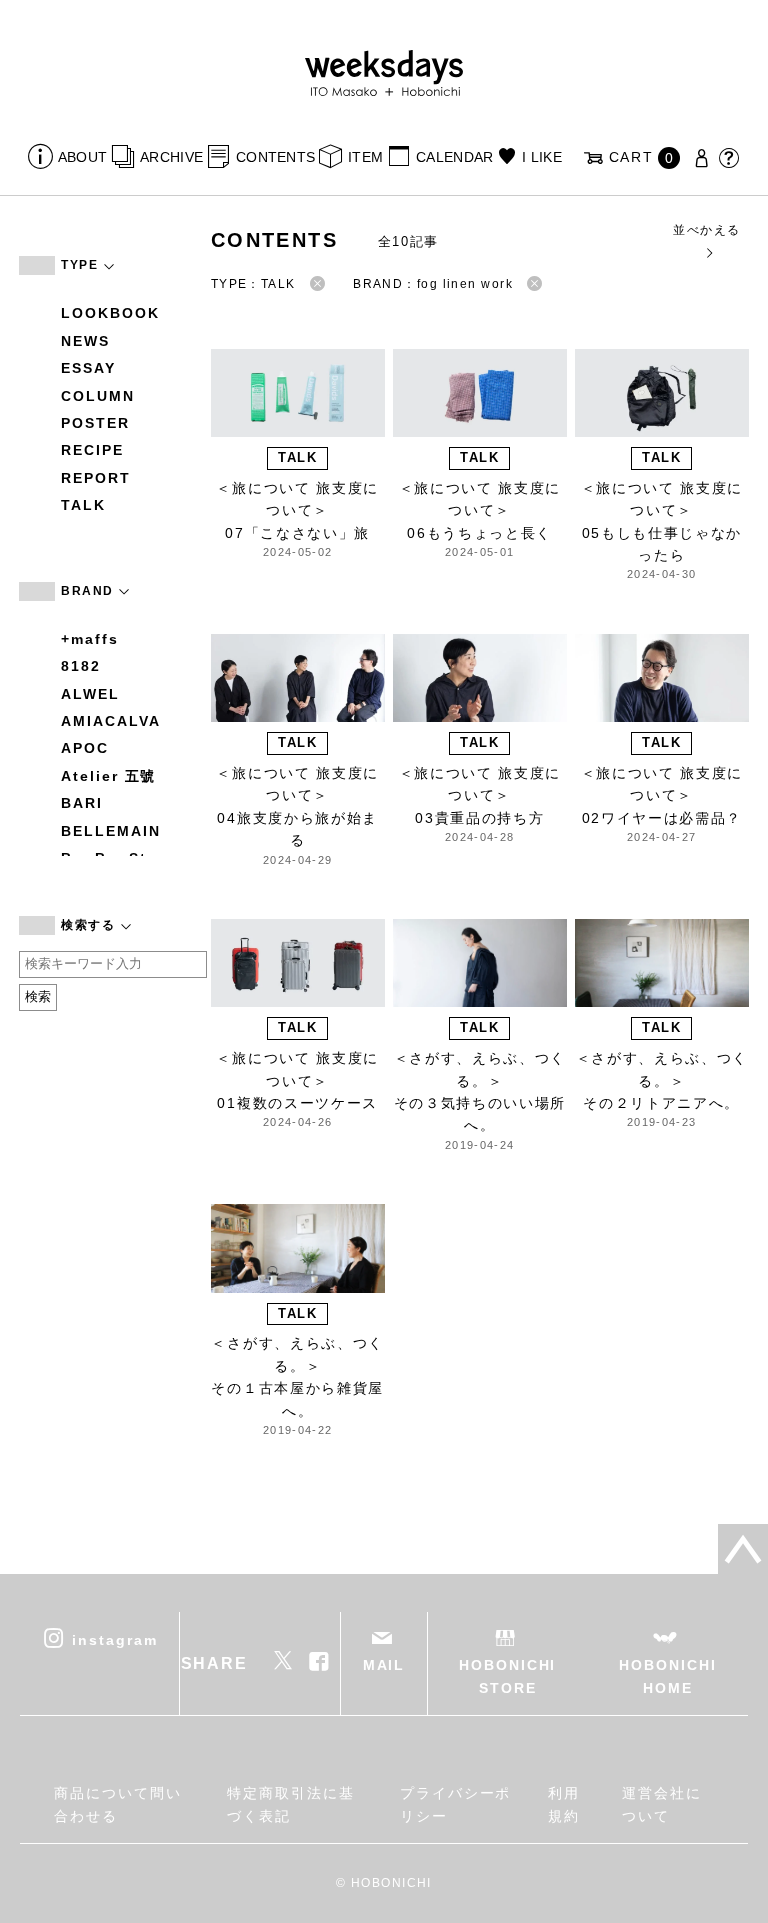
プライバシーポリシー (455, 1804)
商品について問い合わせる (117, 1804)
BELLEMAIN (110, 831)
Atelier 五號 (108, 776)
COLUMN (98, 396)
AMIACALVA (110, 721)
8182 (81, 666)
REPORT (96, 478)
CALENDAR (454, 157)
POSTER (95, 423)
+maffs (90, 639)
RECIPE (92, 450)
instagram (114, 1640)
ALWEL (90, 694)
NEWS (85, 341)
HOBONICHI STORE (507, 1676)
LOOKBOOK (110, 313)
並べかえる (706, 230)
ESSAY (88, 368)
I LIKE (542, 157)
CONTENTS (275, 157)
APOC (85, 748)
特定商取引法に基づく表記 (290, 1804)
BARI (82, 803)
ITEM (365, 157)
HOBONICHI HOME (667, 1676)
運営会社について (662, 1804)
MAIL (384, 1665)
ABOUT (82, 157)
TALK (83, 505)
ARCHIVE (171, 157)
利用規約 (564, 1804)
